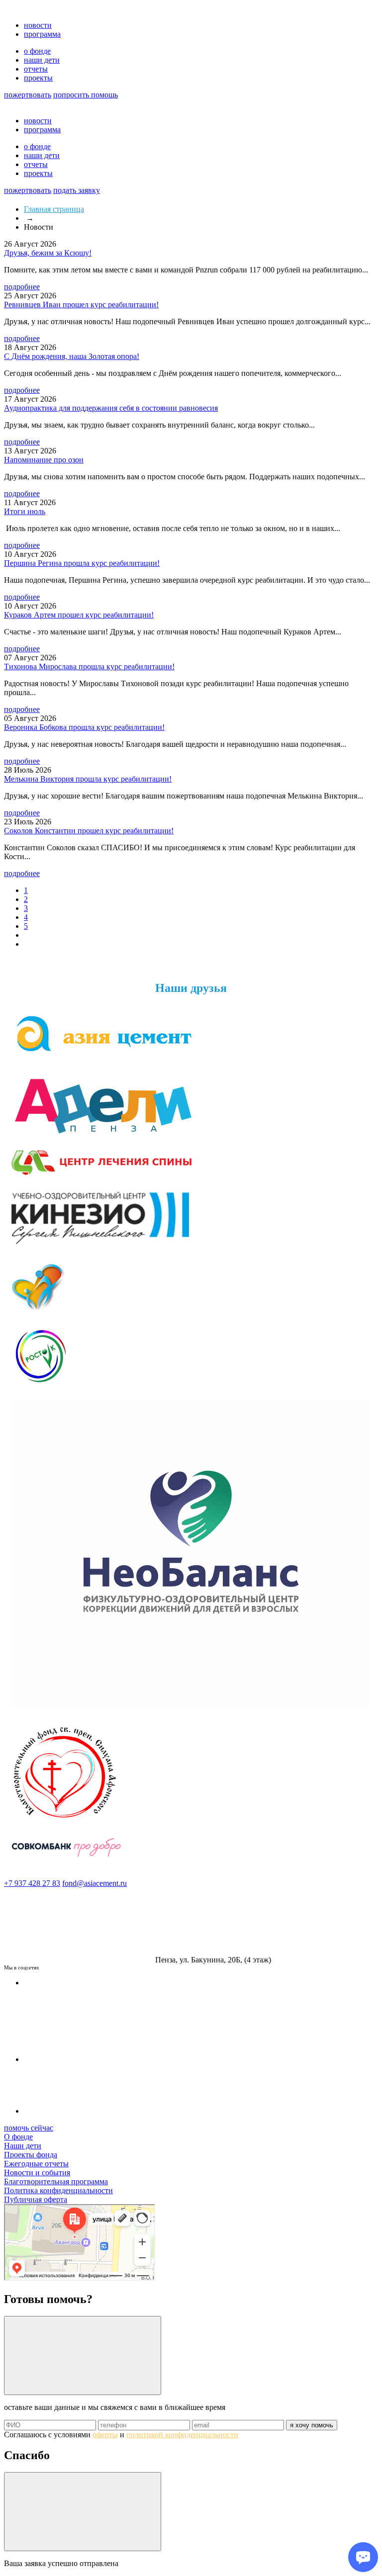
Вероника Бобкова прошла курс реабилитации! (84, 727)
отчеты (36, 69)
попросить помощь (86, 95)
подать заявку (77, 190)
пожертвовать (28, 95)
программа (42, 34)
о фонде (37, 51)
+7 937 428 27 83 (32, 1883)
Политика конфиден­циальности (58, 2190)
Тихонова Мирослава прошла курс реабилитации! (89, 666)
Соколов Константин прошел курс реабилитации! (89, 831)
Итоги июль (25, 511)
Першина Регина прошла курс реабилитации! (82, 563)
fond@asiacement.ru (95, 1883)
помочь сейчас (29, 2128)
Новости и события (37, 2173)
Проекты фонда (31, 2155)
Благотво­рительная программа (56, 2181)
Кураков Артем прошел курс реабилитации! (79, 615)
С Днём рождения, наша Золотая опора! (72, 356)
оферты (105, 2435)
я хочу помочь (312, 2425)
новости (38, 25)
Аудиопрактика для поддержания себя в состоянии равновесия (111, 408)
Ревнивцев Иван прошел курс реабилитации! (81, 305)
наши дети (42, 60)
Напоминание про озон (44, 460)
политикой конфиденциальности (182, 2435)
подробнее (22, 287)
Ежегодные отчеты (36, 2164)
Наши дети (23, 2146)
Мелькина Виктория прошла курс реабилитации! (88, 779)
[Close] (83, 2355)
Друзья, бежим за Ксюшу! (48, 253)
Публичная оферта (36, 2199)
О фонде (18, 2137)
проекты (38, 78)
